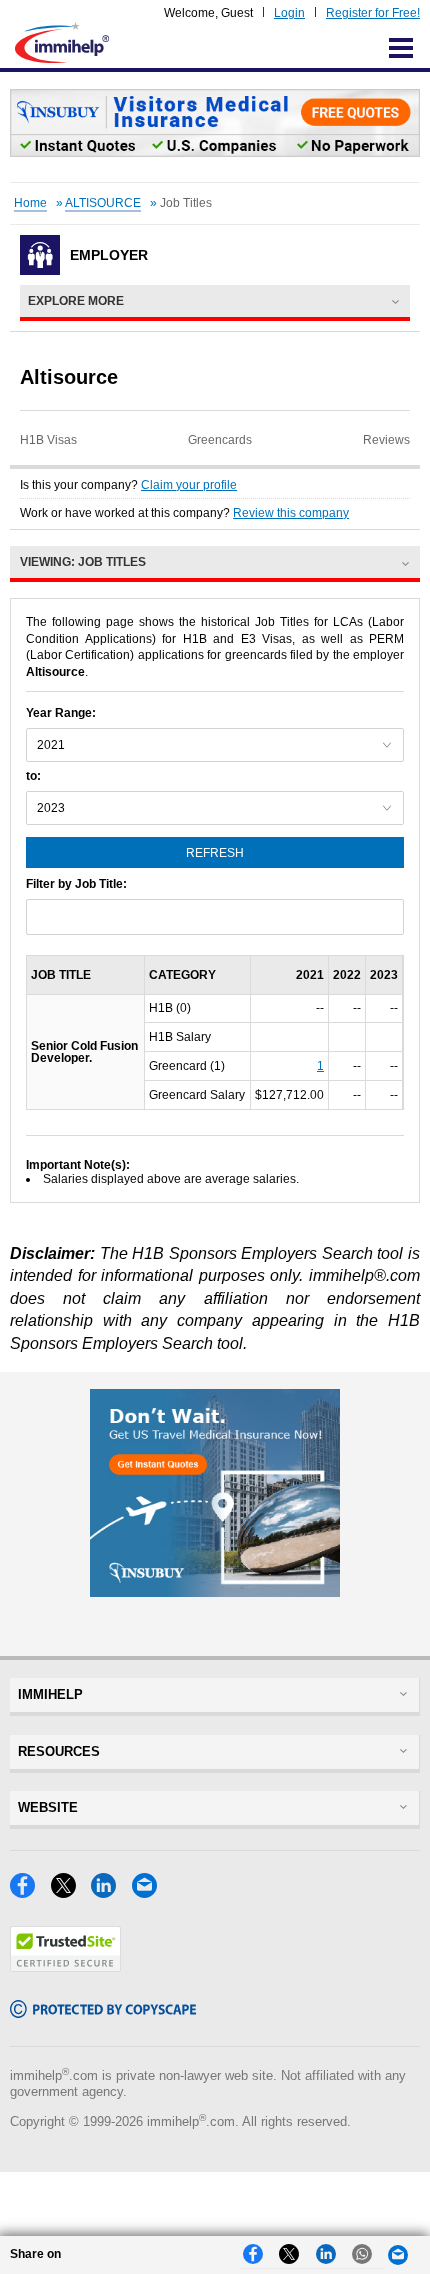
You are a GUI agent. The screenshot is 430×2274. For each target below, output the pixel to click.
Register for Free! (373, 13)
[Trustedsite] (65, 1966)
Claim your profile (189, 485)
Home (30, 203)
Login (289, 13)
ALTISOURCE (103, 203)
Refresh (215, 853)
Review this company (291, 513)
